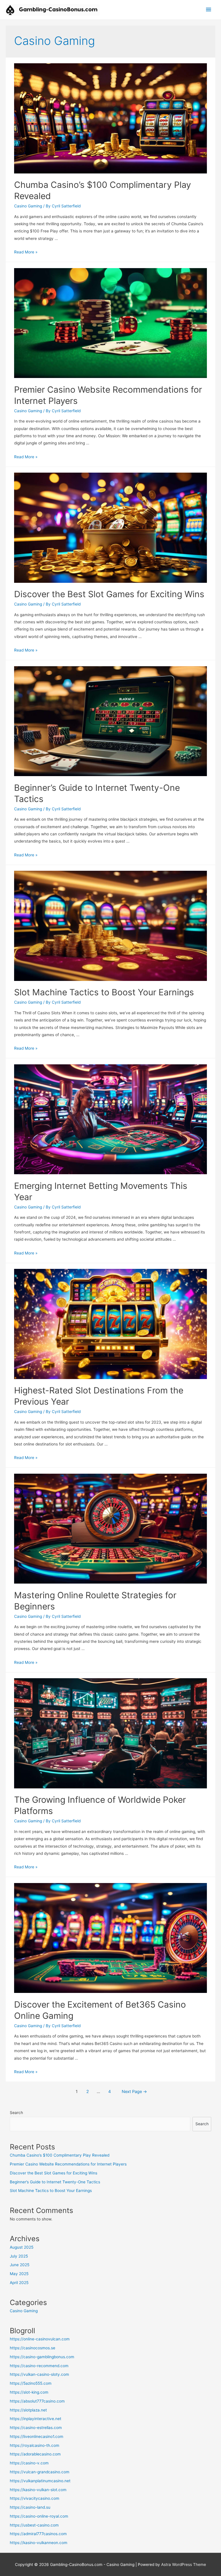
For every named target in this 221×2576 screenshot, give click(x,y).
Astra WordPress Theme (184, 2564)
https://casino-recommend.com (39, 2366)
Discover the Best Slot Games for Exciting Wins (109, 594)
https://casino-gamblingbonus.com (42, 2357)
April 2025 (19, 2283)
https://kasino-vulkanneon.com (39, 2543)
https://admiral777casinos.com (38, 2534)
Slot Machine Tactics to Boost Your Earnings (104, 992)
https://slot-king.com (29, 2392)
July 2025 (19, 2256)
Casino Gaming (28, 206)
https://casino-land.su (30, 2507)
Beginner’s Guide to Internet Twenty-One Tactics (55, 2182)
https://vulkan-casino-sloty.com (39, 2374)
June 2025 (20, 2265)
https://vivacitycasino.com (35, 2498)
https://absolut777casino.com (37, 2401)
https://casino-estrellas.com (36, 2428)
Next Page (134, 2092)
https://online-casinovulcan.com (40, 2339)
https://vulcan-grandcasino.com (40, 2472)
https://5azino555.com (31, 2383)
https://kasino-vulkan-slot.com (38, 2490)
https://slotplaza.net (28, 2410)
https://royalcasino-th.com (35, 2445)
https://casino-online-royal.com (39, 2516)
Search (16, 2113)
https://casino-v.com (29, 2463)
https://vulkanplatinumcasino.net (40, 2481)
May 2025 (19, 2274)
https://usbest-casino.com (34, 2525)
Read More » (26, 252)
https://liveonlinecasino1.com (37, 2436)
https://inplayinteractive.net (36, 2419)
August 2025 (22, 2247)
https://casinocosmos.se (33, 2348)
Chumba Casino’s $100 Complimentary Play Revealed (60, 2155)
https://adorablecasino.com (35, 2454)
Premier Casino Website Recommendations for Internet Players (68, 2164)
